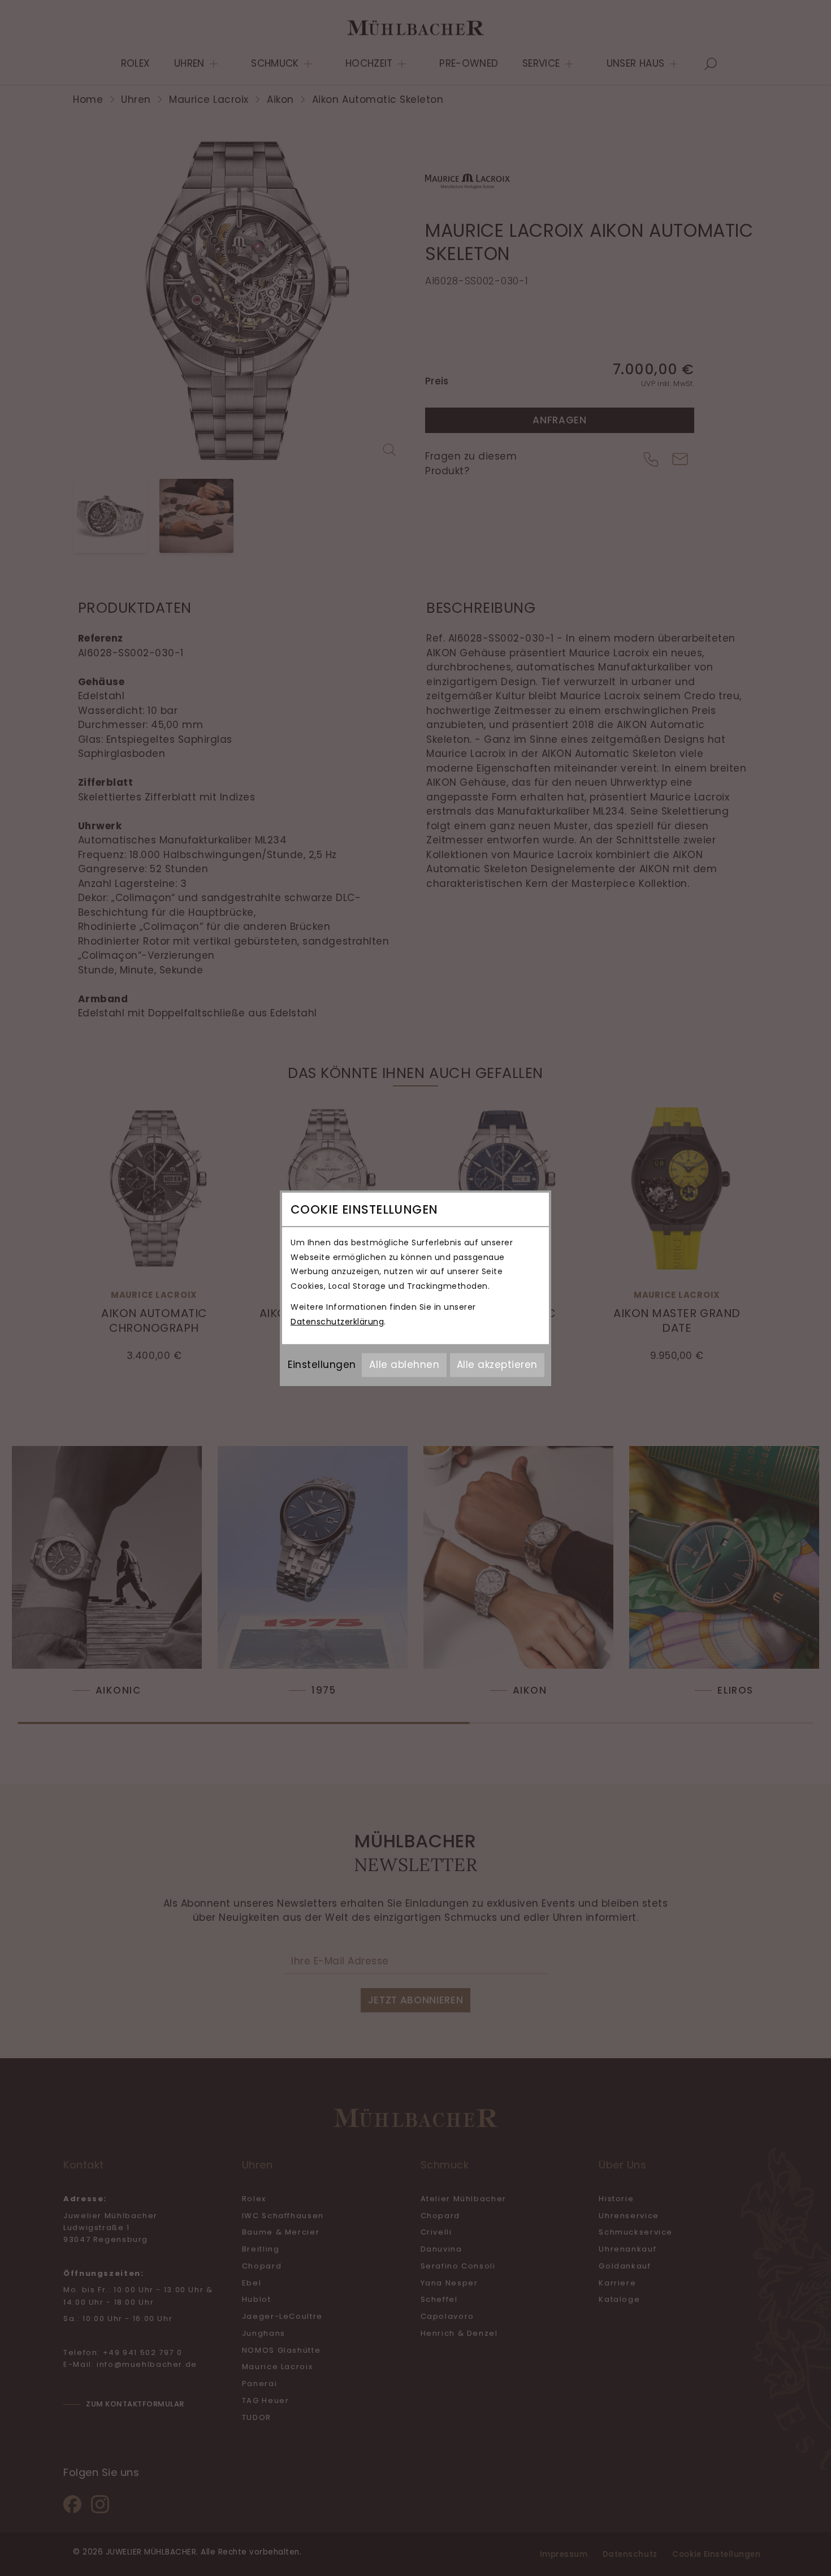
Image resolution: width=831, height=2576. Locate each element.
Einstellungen (322, 1365)
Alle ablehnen (404, 1365)
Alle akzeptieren (497, 1365)
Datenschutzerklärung (337, 1322)
